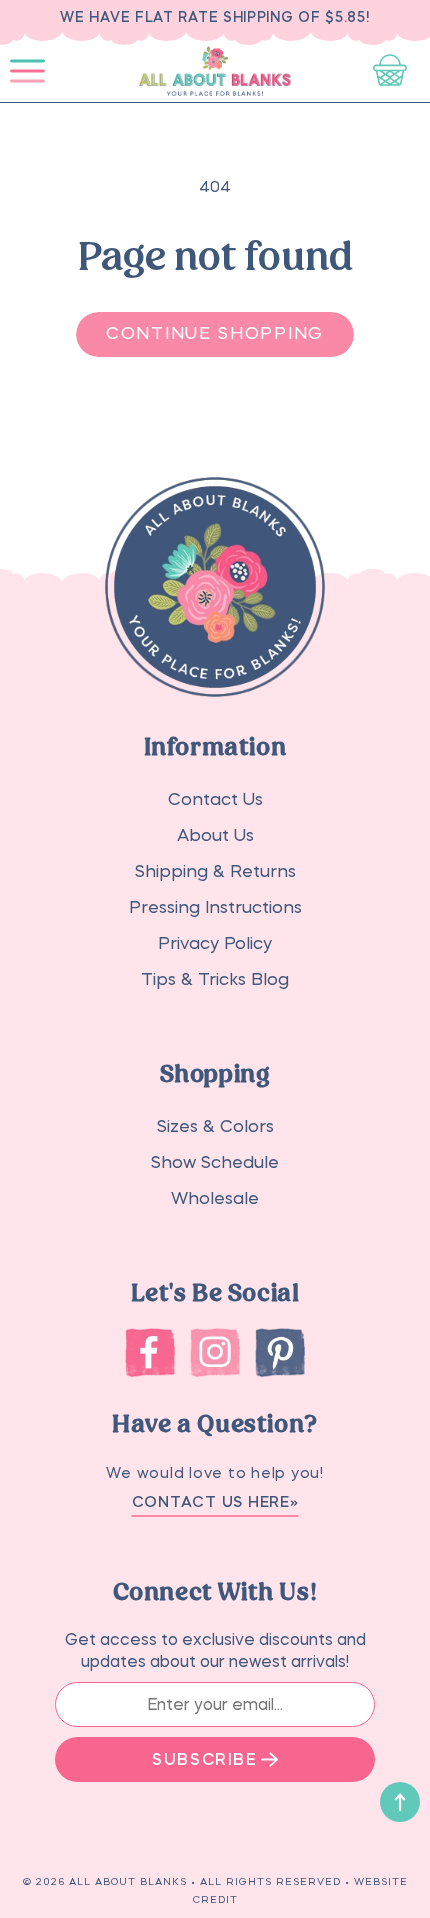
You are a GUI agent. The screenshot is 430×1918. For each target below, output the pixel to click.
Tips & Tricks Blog (215, 979)
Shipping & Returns (215, 871)
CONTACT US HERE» (215, 1501)
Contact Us (215, 799)
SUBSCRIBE (204, 1759)
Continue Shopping (215, 333)
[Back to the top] (400, 1802)
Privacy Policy (215, 943)
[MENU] (27, 71)
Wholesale (215, 1198)
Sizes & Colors (215, 1126)
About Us (215, 835)
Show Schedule (215, 1162)
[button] (27, 71)
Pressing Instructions (215, 907)
